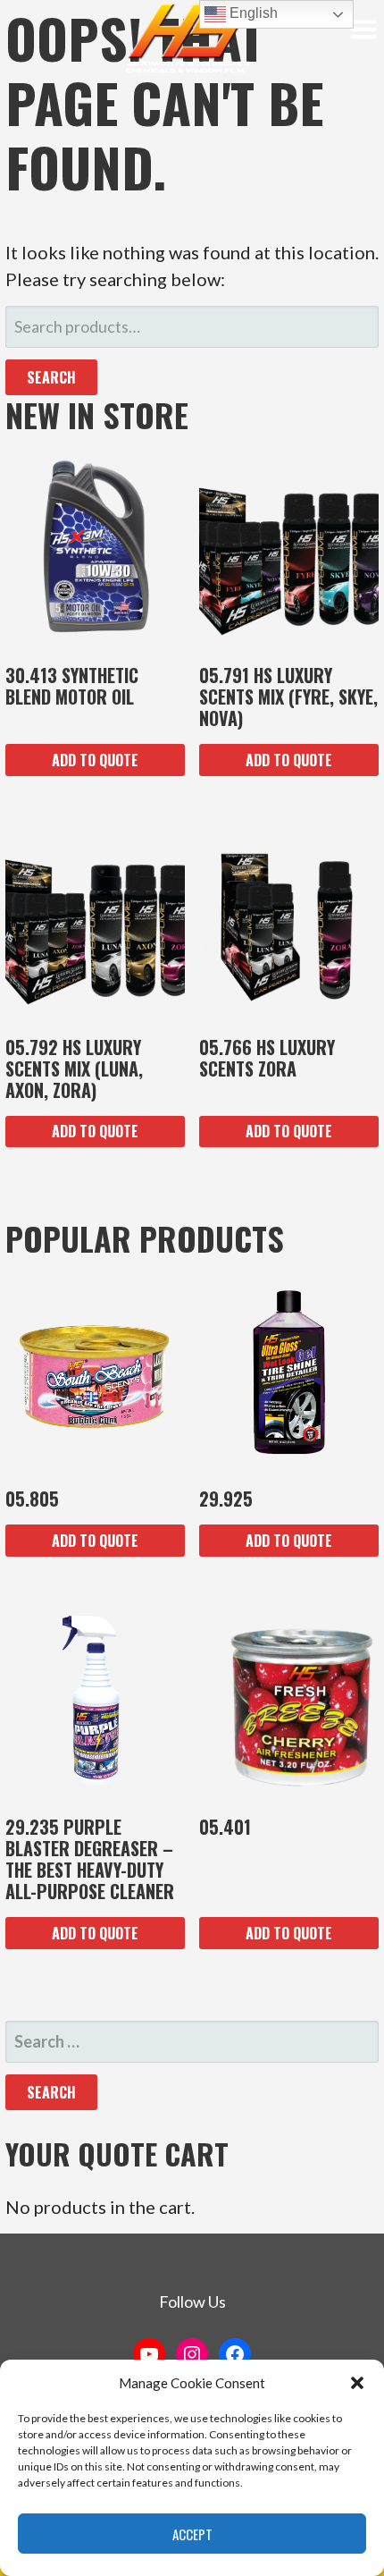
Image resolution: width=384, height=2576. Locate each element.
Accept (192, 2534)
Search (51, 377)
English (252, 13)
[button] (357, 2383)
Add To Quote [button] (95, 760)
